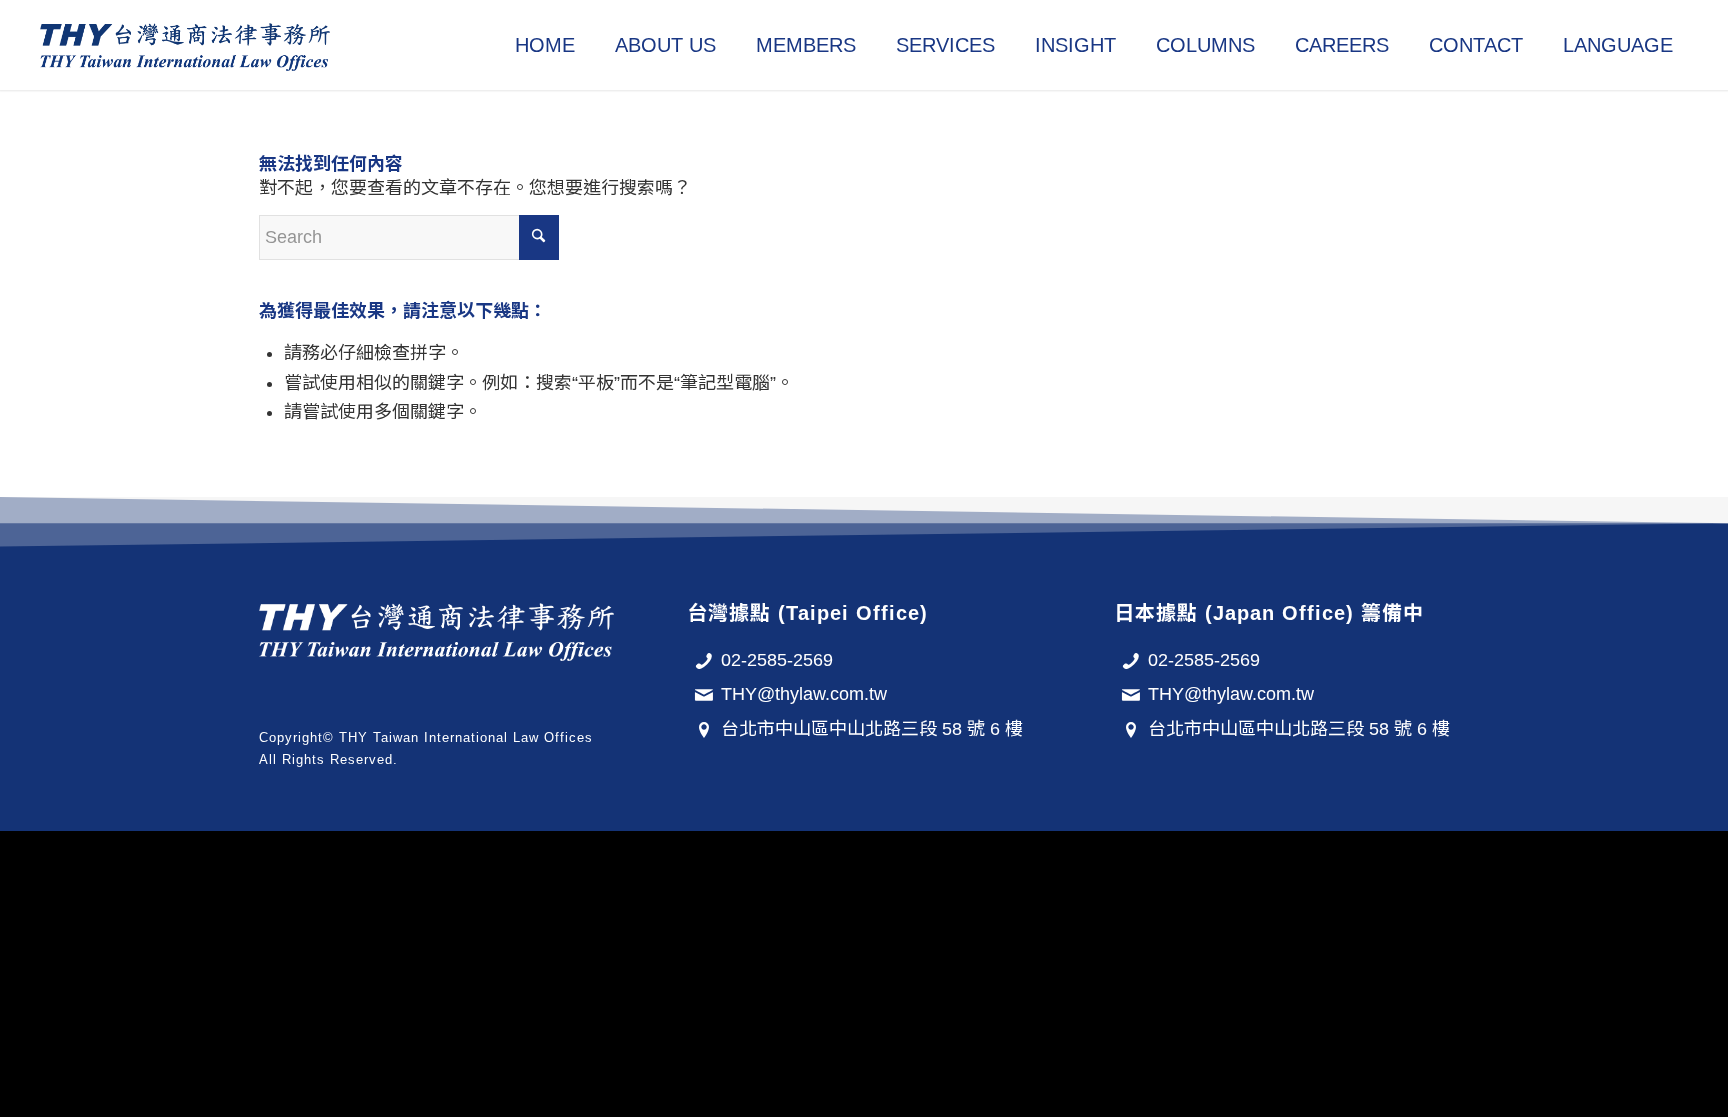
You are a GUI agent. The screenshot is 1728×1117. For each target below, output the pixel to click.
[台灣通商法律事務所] (185, 45)
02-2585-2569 (777, 660)
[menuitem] (545, 45)
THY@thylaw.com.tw (804, 694)
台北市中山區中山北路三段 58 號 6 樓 (872, 729)
